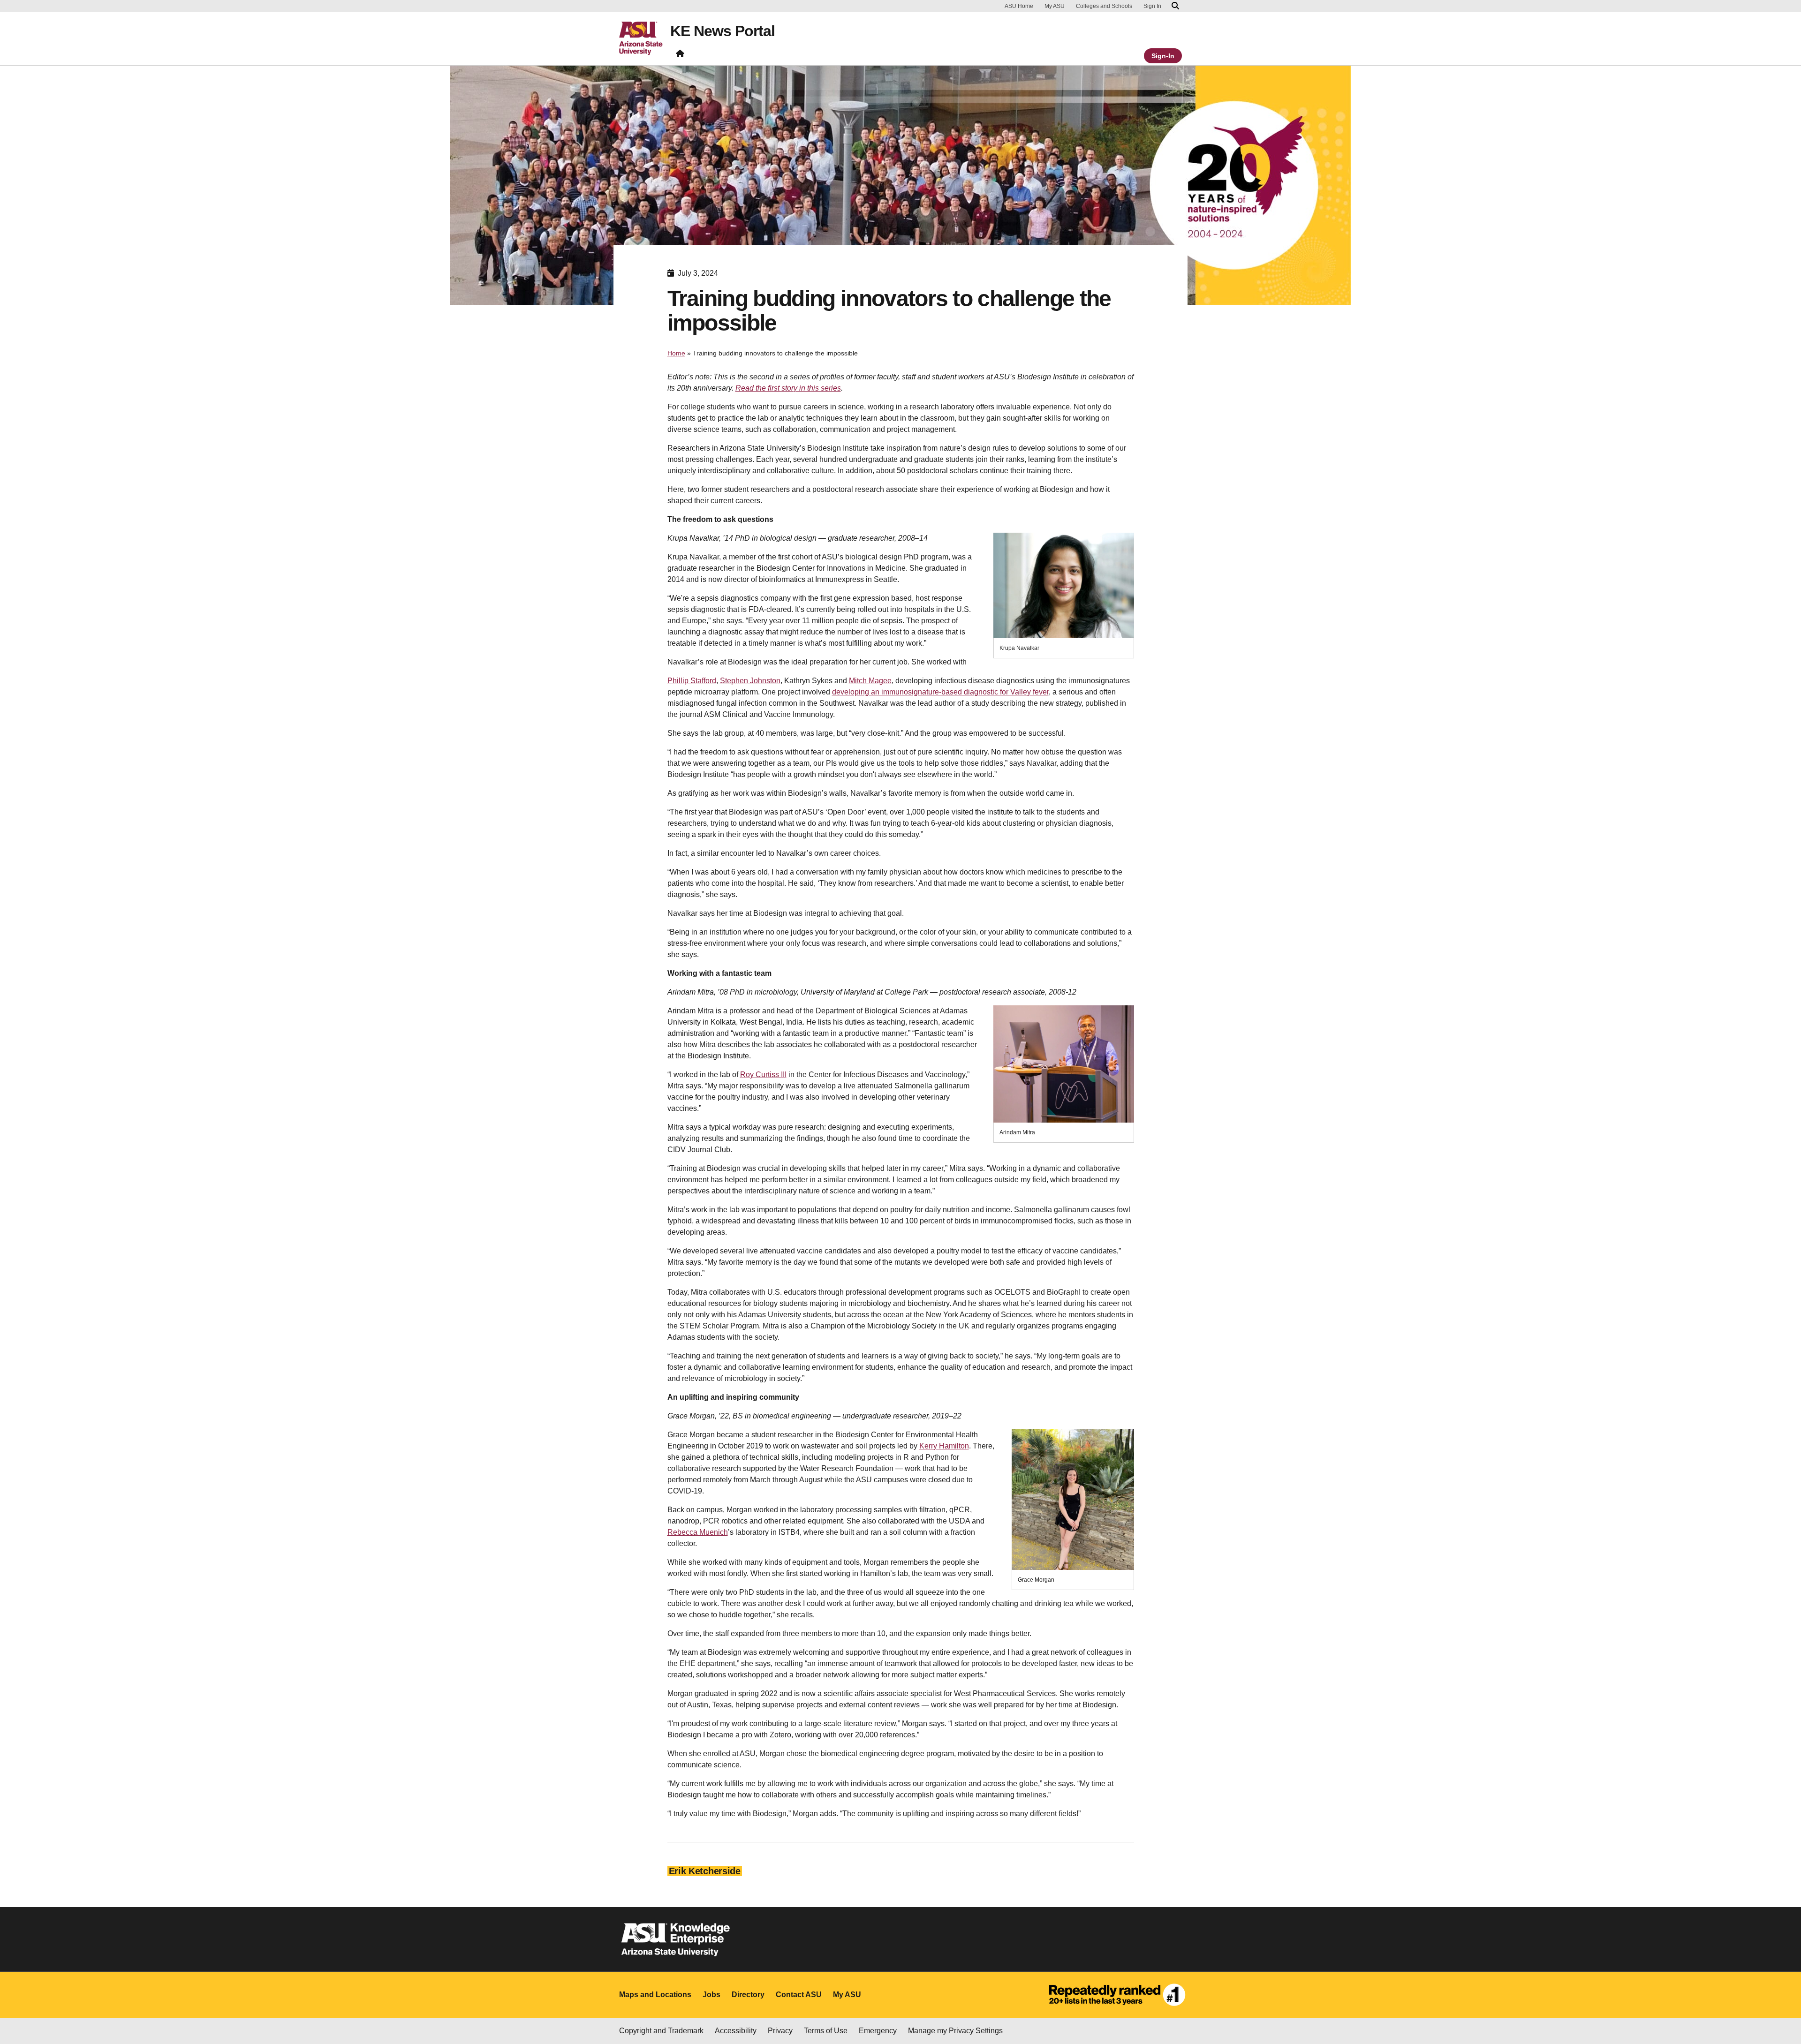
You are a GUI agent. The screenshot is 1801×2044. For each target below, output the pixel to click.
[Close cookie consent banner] (1783, 2006)
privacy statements (719, 2012)
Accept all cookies (1232, 2016)
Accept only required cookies (1341, 2016)
